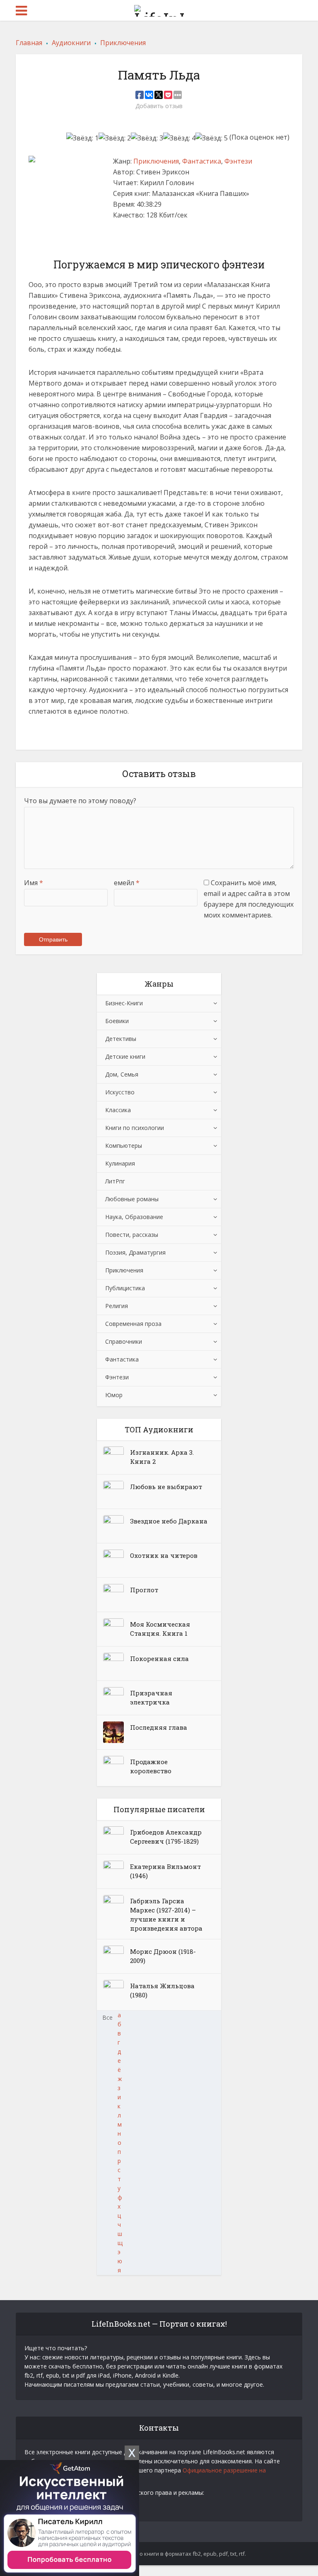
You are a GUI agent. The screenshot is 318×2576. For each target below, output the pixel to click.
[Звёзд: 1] (82, 138)
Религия (117, 1306)
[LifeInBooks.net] (159, 9)
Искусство (120, 1092)
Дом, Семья (122, 1074)
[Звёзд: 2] (115, 138)
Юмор (114, 1395)
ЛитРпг (115, 1181)
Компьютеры (124, 1146)
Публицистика (125, 1288)
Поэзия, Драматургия (135, 1252)
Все (107, 2017)
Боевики (117, 1021)
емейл (127, 883)
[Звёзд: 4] (179, 138)
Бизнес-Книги (124, 1003)
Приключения (156, 161)
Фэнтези (238, 161)
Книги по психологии (135, 1128)
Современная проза (133, 1324)
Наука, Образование (134, 1217)
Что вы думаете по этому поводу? (80, 801)
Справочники (124, 1341)
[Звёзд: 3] (147, 138)
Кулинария (120, 1163)
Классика (118, 1110)
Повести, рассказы (132, 1235)
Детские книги (125, 1056)
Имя (34, 883)
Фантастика (202, 161)
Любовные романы (132, 1199)
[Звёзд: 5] (212, 138)
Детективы (121, 1039)
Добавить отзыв (159, 106)
